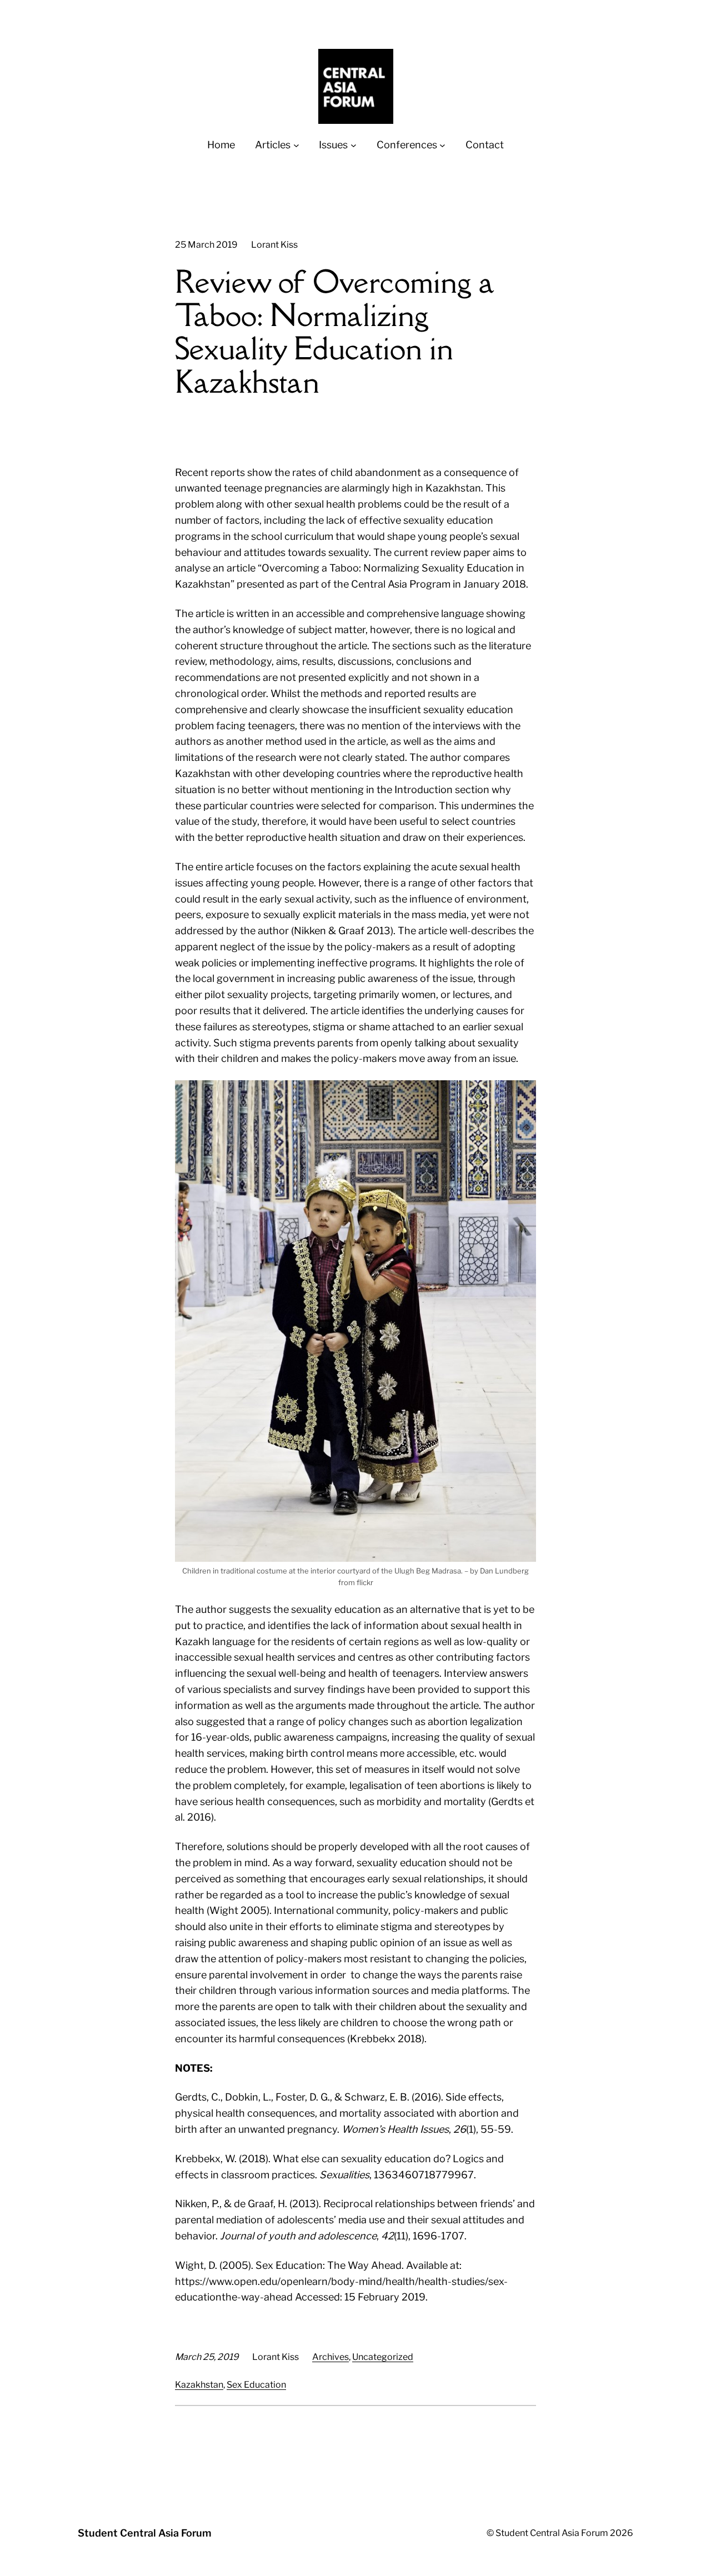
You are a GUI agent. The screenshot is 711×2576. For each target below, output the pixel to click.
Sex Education (256, 2385)
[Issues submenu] (354, 145)
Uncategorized (383, 2357)
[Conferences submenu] (442, 145)
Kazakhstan (199, 2385)
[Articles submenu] (296, 145)
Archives (331, 2357)
